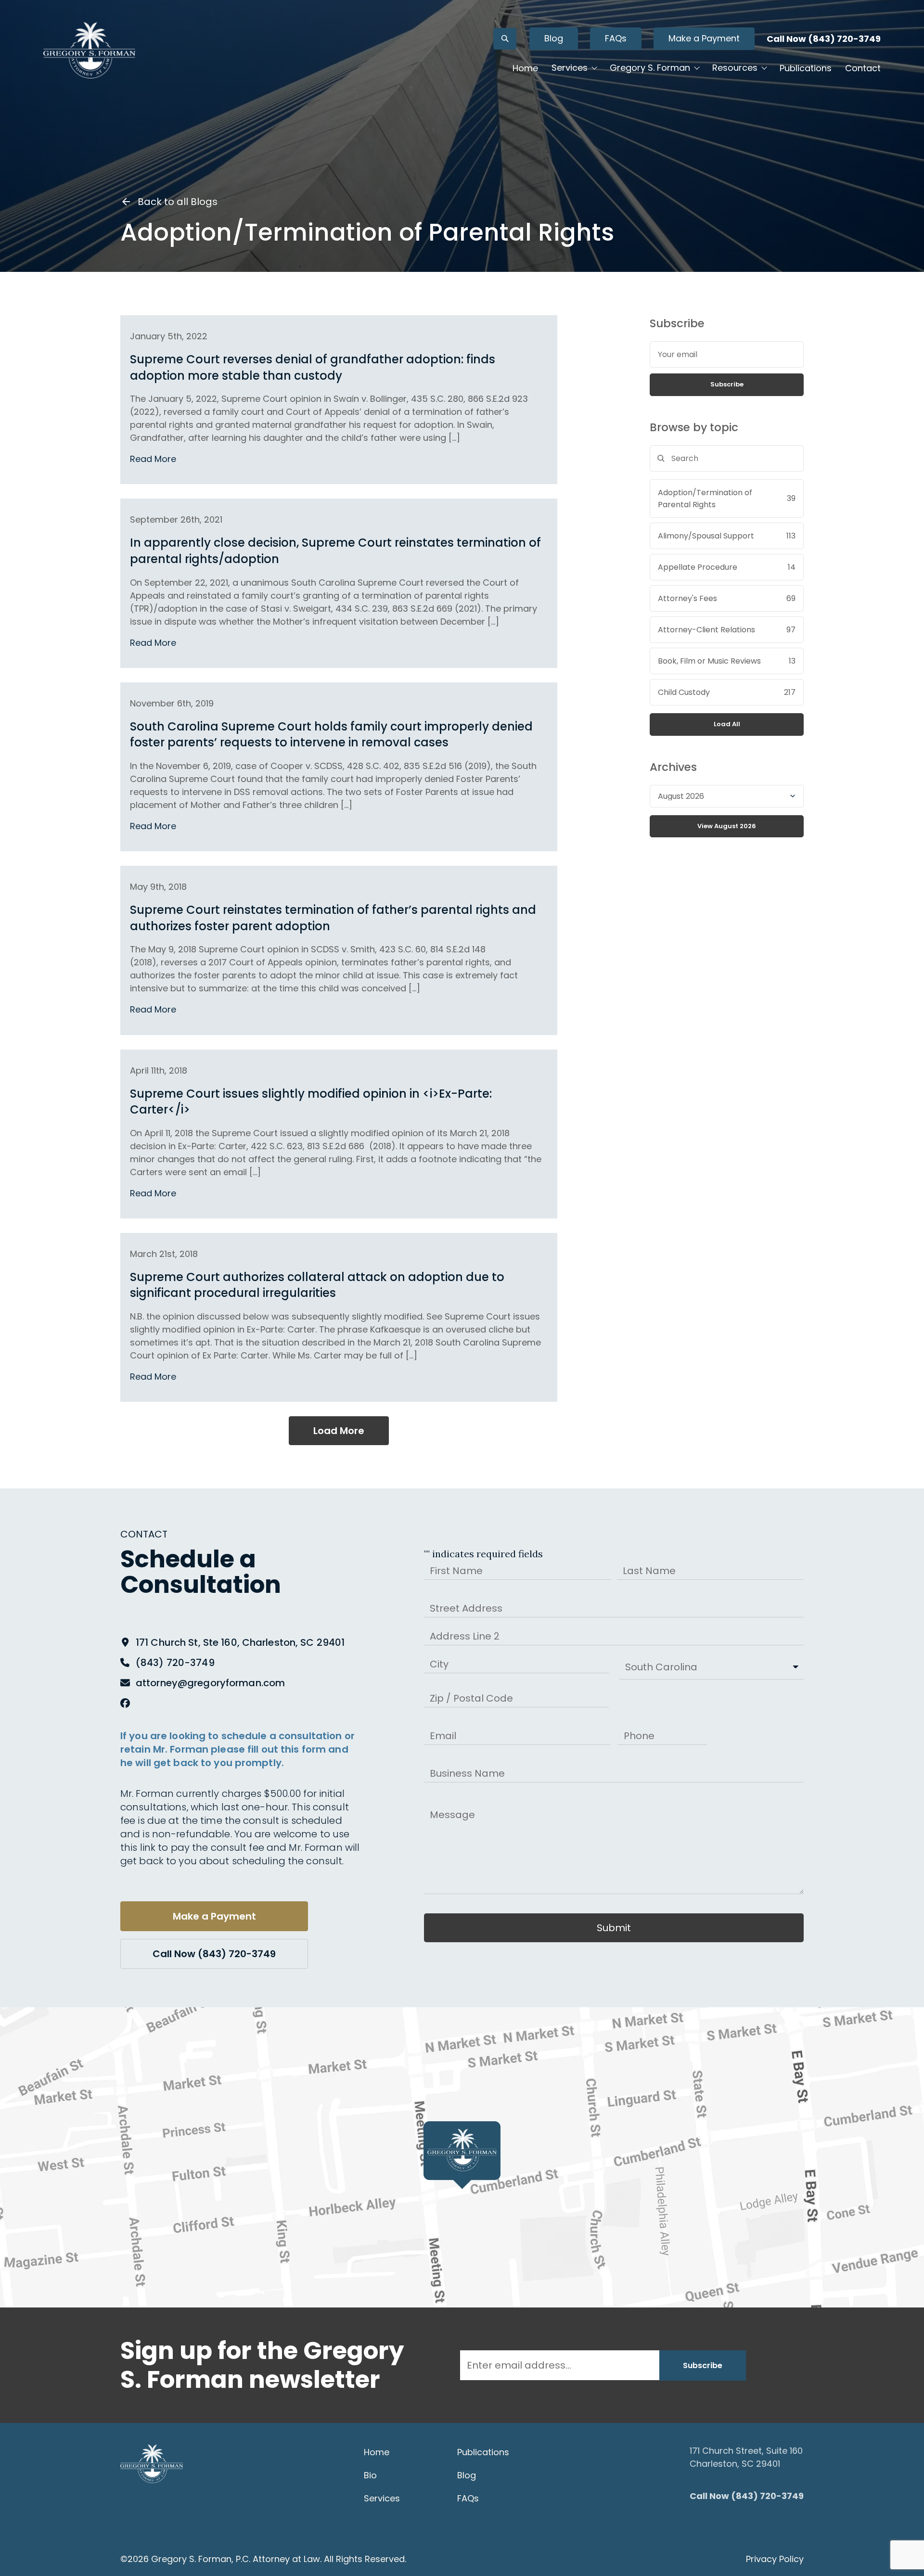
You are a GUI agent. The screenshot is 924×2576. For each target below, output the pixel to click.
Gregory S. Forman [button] (650, 68)
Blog (554, 38)
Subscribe (727, 384)
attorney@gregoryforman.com (210, 1683)
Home (525, 68)
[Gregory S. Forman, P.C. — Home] (89, 50)
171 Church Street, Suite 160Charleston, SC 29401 (746, 2457)
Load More (339, 1431)
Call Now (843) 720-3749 (824, 39)
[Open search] (505, 39)
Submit (614, 1928)
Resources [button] (735, 68)
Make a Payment (704, 38)
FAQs (616, 38)
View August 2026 (727, 826)
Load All (727, 724)
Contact (863, 68)
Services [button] (570, 68)
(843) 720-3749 (175, 1663)
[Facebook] (125, 1703)
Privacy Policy (775, 2559)
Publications (806, 68)
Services (382, 2498)
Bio (370, 2475)
